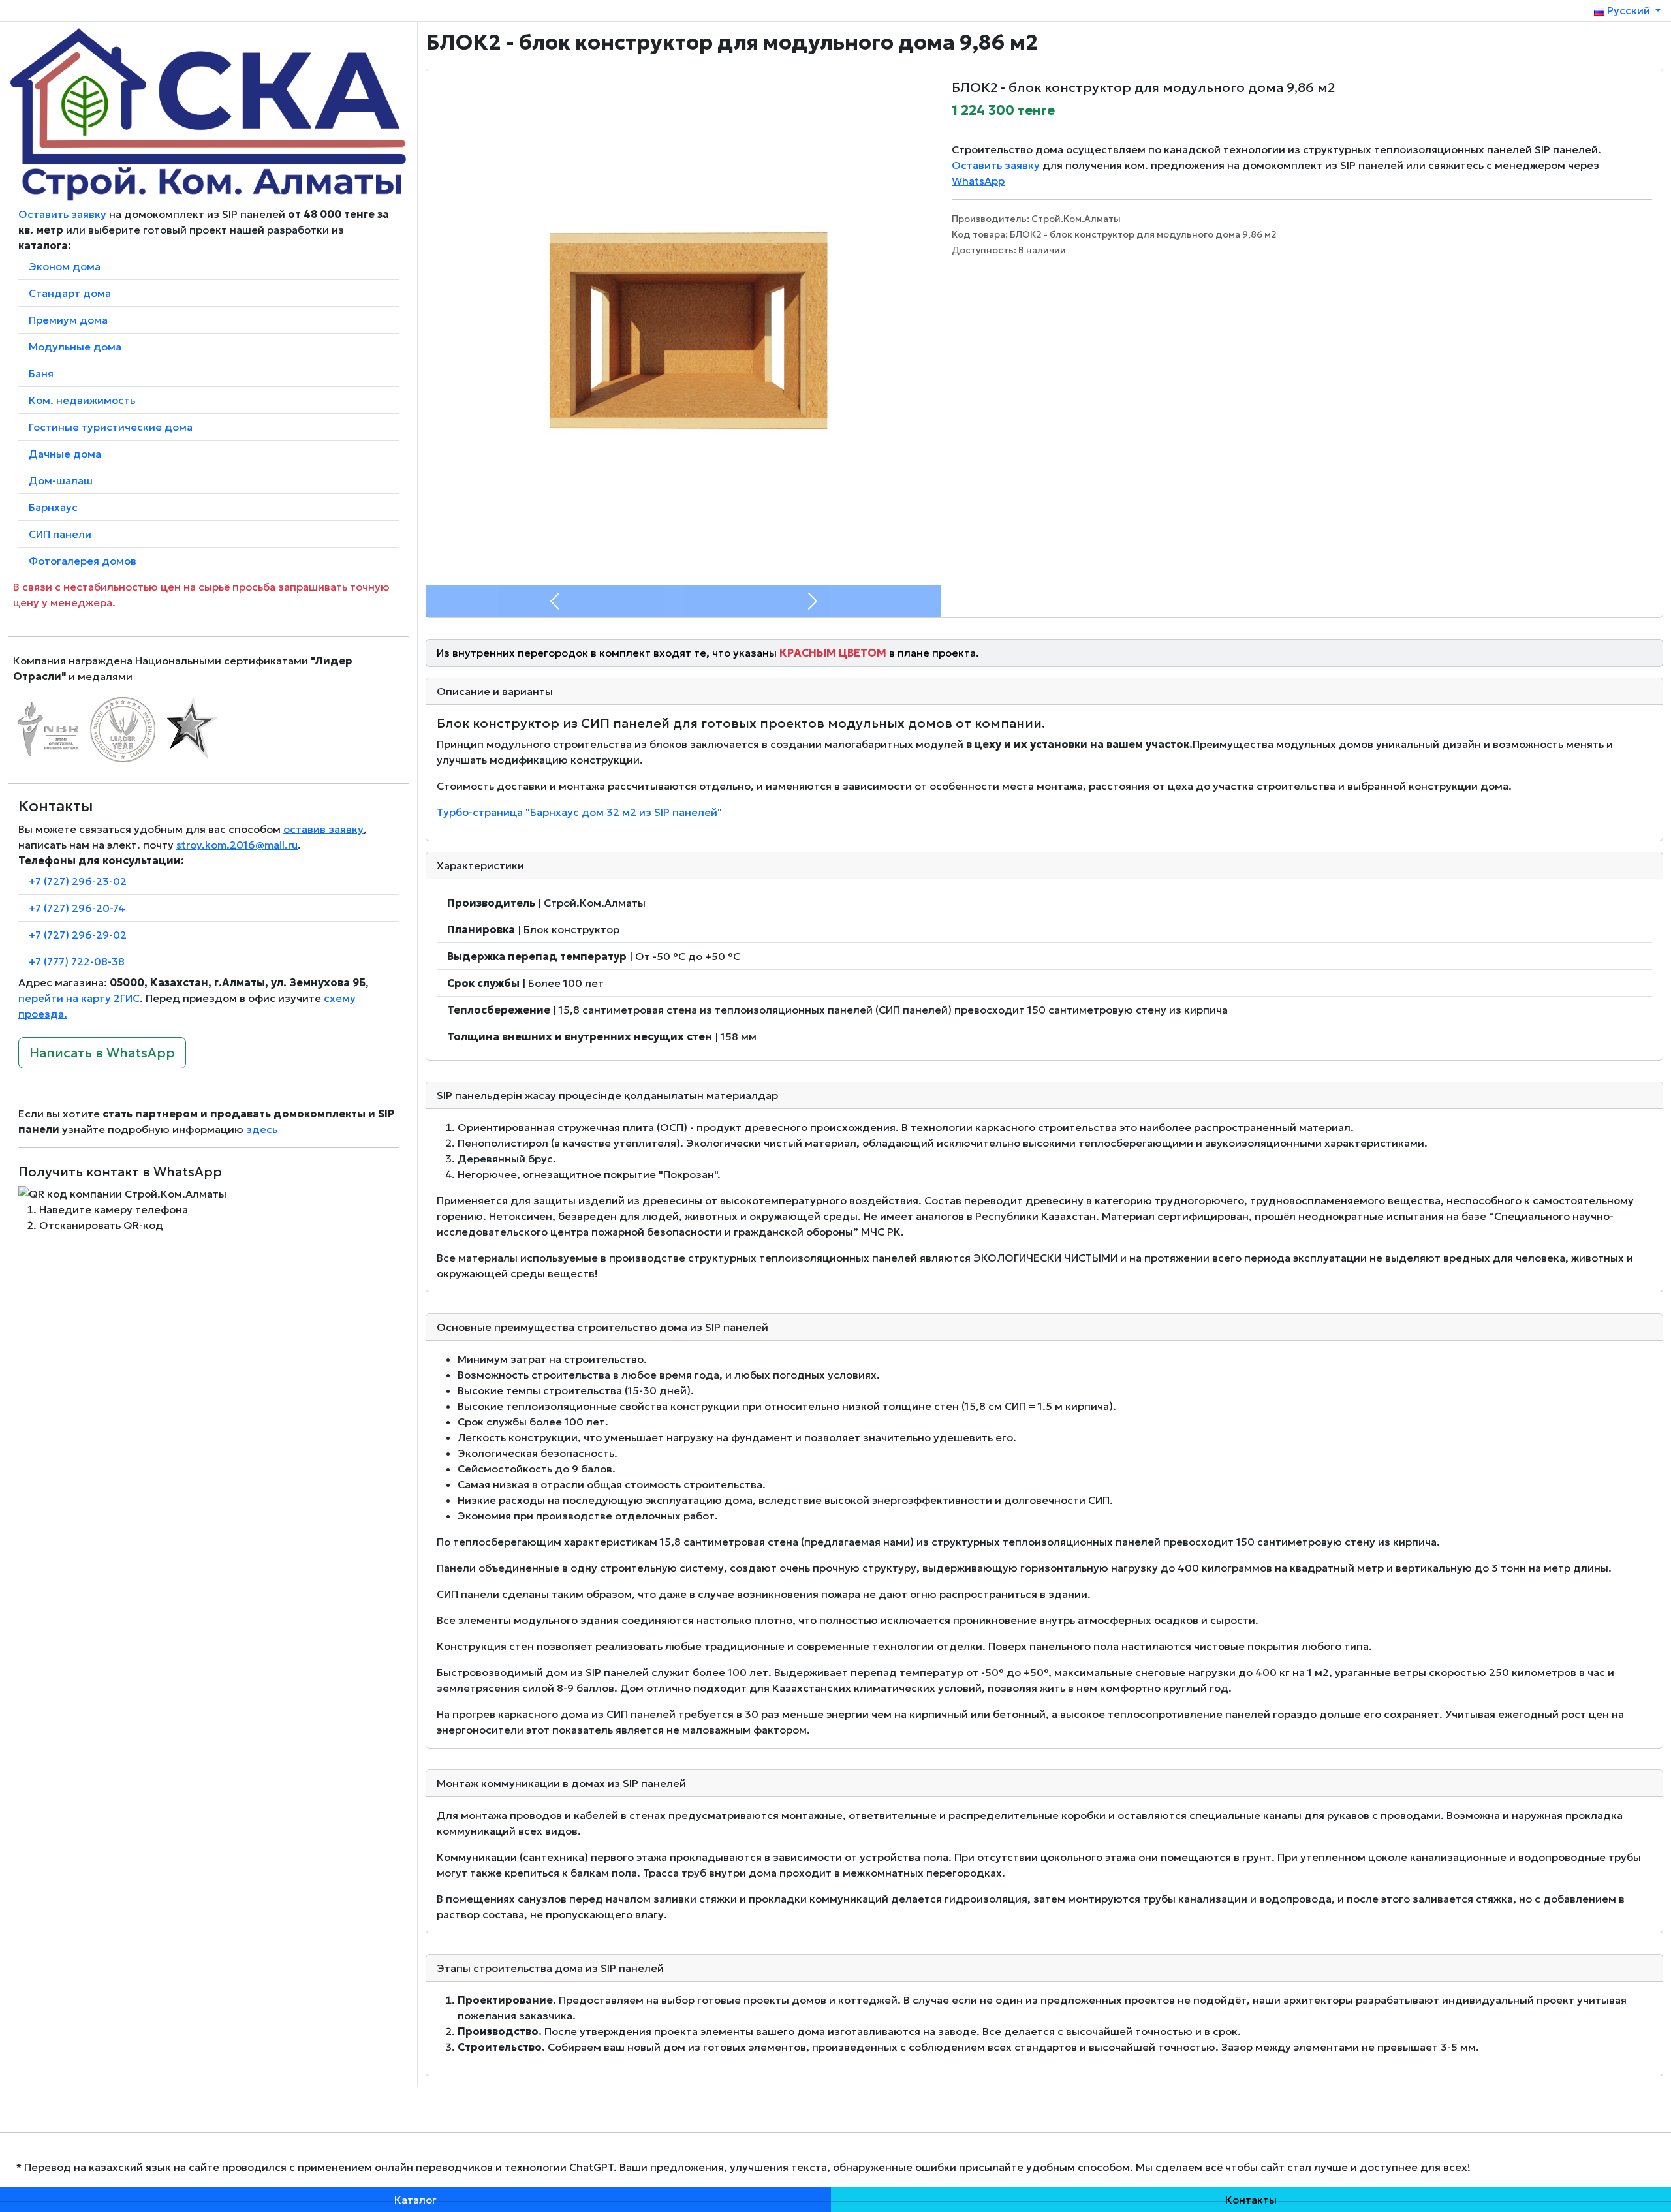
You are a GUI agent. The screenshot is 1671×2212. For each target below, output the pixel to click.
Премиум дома (68, 320)
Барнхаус (53, 507)
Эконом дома (65, 266)
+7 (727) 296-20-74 (77, 908)
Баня (41, 373)
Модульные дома (75, 347)
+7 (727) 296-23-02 (78, 881)
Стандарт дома (70, 293)
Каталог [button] (415, 2200)
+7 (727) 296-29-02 (78, 935)
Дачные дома (65, 454)
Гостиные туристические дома (111, 427)
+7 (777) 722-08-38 (77, 961)
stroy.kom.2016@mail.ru (237, 845)
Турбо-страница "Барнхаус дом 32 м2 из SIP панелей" (579, 812)
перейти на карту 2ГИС (79, 998)
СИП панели (60, 534)
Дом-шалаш (61, 480)
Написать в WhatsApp (102, 1053)
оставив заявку (323, 829)
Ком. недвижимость (82, 400)
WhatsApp (978, 181)
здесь (262, 1129)
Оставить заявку (62, 214)
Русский (1629, 10)
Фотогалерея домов (83, 561)
